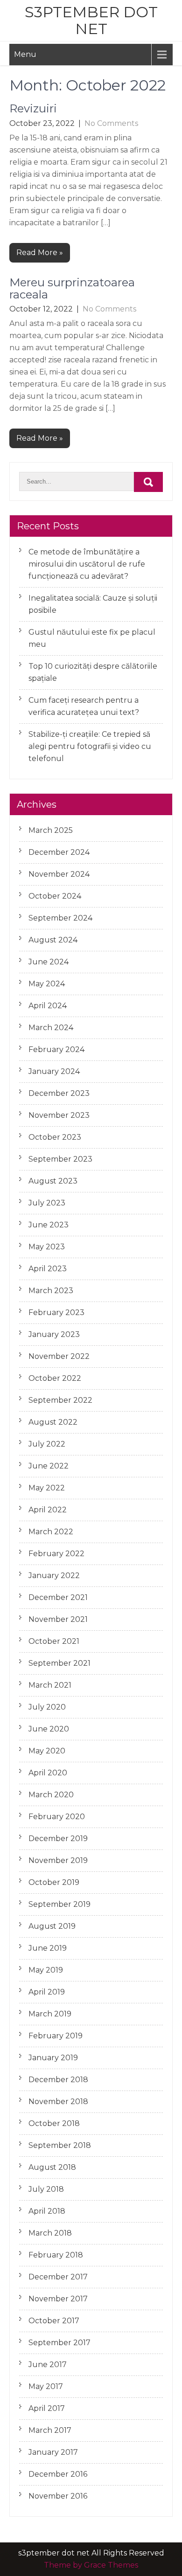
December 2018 (58, 2080)
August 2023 (53, 1181)
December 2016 (58, 2474)
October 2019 (54, 1882)
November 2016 (58, 2496)
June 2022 (49, 1466)
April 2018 (47, 2211)
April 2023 (48, 1269)
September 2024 (60, 918)
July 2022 (47, 1444)
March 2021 (50, 1685)
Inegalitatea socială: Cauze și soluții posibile (93, 604)
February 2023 (56, 1312)
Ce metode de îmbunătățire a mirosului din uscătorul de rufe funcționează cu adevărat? (87, 564)
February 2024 (56, 1049)
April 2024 (48, 1006)
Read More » (40, 253)
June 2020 (49, 1729)
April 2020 (48, 1773)
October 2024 (55, 896)
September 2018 (60, 2145)
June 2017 (48, 2365)
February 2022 (56, 1554)
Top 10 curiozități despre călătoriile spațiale (93, 672)
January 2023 (54, 1334)
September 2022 (60, 1400)
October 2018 (54, 2123)
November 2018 (58, 2102)
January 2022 (54, 1575)
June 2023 (49, 1225)
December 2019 (58, 1839)
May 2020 (47, 1751)
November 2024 (59, 874)
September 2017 (59, 2343)
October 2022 (55, 1378)
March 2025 (51, 830)
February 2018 (56, 2255)
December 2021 (58, 1597)
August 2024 (53, 940)
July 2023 (47, 1203)
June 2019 (48, 1948)
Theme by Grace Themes (91, 2565)
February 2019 (56, 2036)
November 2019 (58, 1860)
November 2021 (58, 1619)
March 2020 (51, 1795)
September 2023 (60, 1159)
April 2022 (48, 1510)
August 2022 (53, 1422)
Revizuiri (33, 108)
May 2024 (47, 984)
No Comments (111, 123)
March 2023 (51, 1291)
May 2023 (47, 1247)
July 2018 (46, 2189)
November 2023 (59, 1115)
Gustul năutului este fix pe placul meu (92, 638)
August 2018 (52, 2167)
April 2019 (47, 1992)
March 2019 (50, 2014)
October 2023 (55, 1137)
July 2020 (47, 1707)
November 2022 (59, 1356)
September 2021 (59, 1663)
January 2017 (53, 2452)
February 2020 (57, 1817)
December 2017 (58, 2277)
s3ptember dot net (91, 20)
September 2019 (59, 1904)
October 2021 (54, 1641)
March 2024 (51, 1028)
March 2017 (50, 2430)
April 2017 (47, 2408)
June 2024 (49, 962)
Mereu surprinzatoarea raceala (72, 288)
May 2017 (46, 2386)
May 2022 (47, 1488)
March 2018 (50, 2233)
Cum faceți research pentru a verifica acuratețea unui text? (84, 706)
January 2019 (53, 2058)
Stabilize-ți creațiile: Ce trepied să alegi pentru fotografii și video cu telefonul (90, 746)
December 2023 (59, 1093)
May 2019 (46, 1970)
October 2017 (54, 2321)
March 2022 (51, 1532)
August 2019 (52, 1926)
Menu (25, 54)
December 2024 (59, 852)
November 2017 (58, 2299)
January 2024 (54, 1071)
